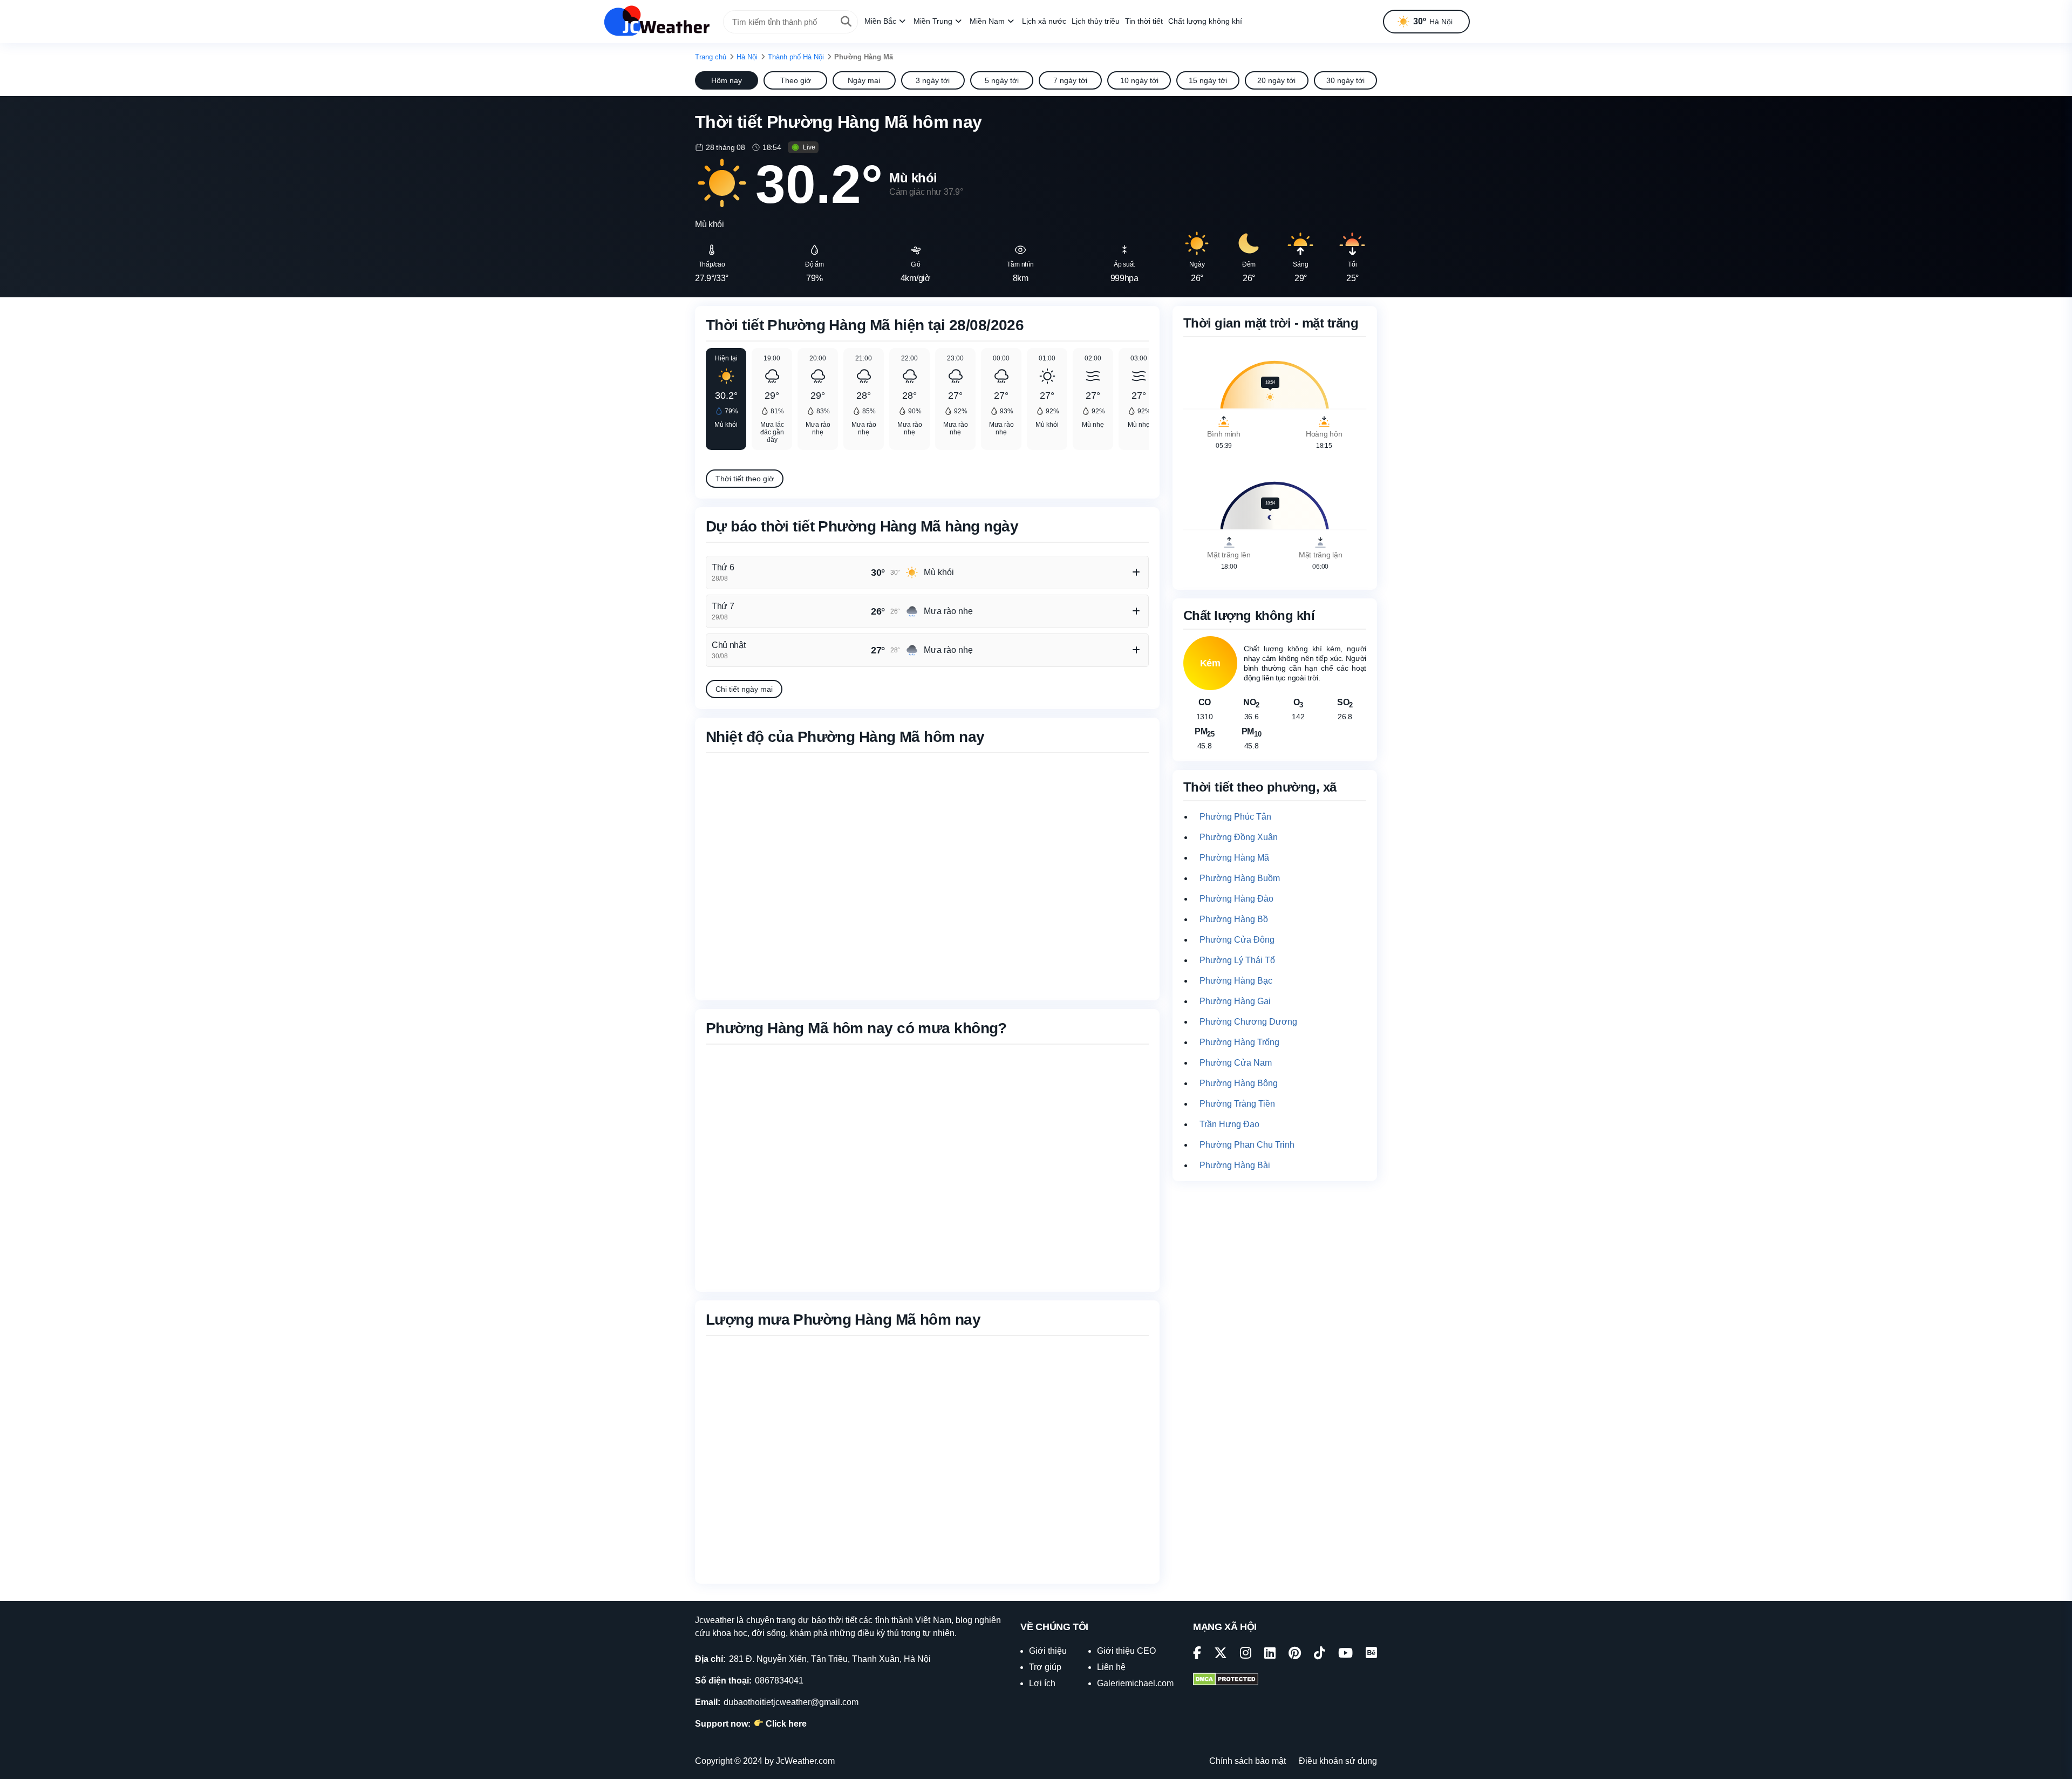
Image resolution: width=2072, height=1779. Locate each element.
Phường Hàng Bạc (1236, 981)
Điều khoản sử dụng (1338, 1761)
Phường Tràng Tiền (1237, 1104)
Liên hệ (1111, 1667)
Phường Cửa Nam (1236, 1063)
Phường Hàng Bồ (1234, 919)
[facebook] (1197, 1655)
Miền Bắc (880, 21)
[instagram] (1246, 1655)
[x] (1221, 1655)
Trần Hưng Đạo (1229, 1124)
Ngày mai (864, 80)
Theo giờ (796, 80)
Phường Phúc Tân (1235, 817)
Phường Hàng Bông (1239, 1083)
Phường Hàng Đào (1236, 899)
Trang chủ (711, 57)
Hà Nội (747, 57)
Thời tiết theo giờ (745, 479)
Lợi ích (1042, 1683)
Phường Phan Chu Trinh (1247, 1145)
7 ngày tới (1070, 80)
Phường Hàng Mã (1234, 858)
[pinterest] (1295, 1655)
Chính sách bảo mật (1248, 1761)
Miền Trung (933, 21)
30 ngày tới (1345, 80)
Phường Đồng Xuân (1239, 837)
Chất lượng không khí (1205, 21)
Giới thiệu (1048, 1651)
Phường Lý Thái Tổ (1237, 960)
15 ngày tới (1208, 80)
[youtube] (1345, 1655)
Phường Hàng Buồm (1240, 878)
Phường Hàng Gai (1235, 1001)
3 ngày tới (933, 80)
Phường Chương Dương (1248, 1022)
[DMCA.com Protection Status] (1226, 1680)
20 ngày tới (1276, 80)
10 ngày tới (1139, 80)
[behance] (1371, 1655)
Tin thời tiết (1144, 21)
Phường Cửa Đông (1237, 940)
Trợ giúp (1045, 1667)
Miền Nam (987, 21)
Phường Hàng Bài (1235, 1165)
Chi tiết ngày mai (744, 689)
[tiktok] (1320, 1655)
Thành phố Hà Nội (796, 57)
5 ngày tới (1002, 80)
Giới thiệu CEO (1126, 1651)
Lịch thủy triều (1096, 21)
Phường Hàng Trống (1239, 1042)
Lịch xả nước (1044, 21)
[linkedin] (1270, 1655)
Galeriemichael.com (1135, 1683)
